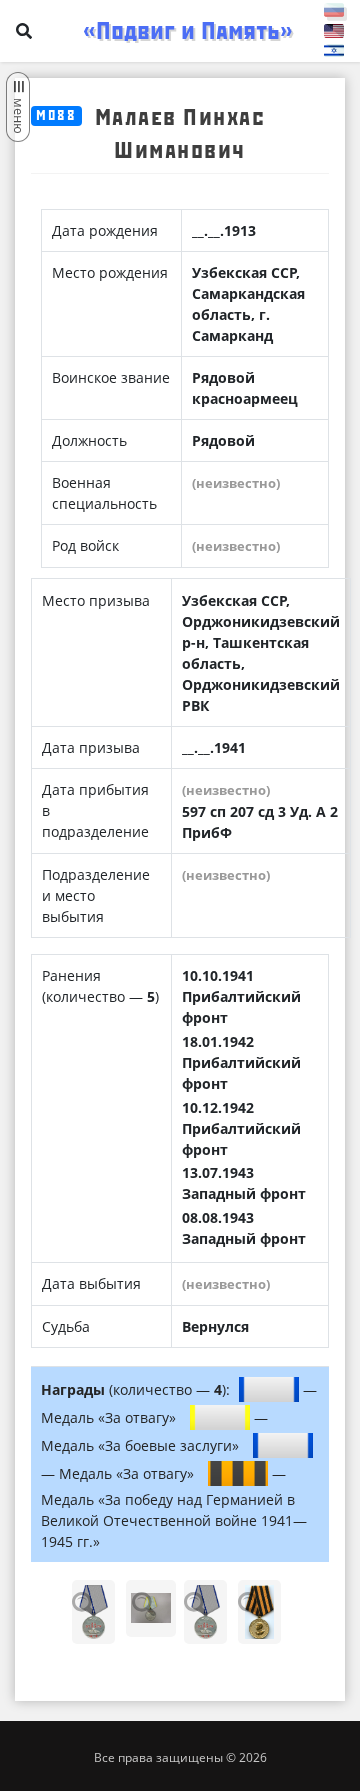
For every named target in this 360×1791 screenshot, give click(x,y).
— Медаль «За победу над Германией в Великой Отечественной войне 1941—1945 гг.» (174, 1507)
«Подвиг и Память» (188, 31)
